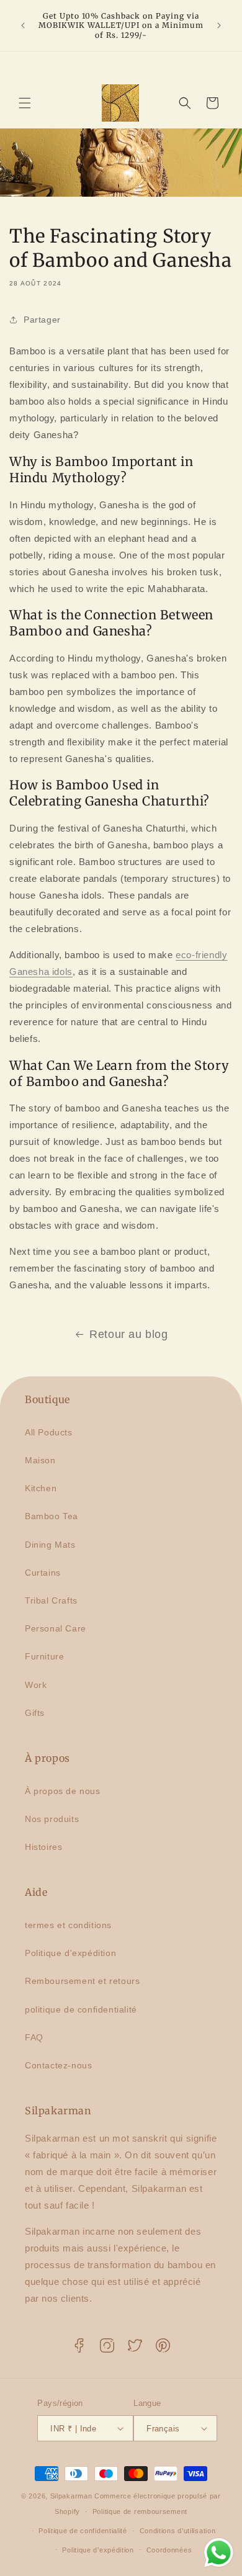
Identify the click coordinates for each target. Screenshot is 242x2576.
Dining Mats (50, 1545)
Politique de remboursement (140, 2511)
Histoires (43, 1847)
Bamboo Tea (52, 1516)
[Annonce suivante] (219, 25)
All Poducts (49, 1432)
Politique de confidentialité (83, 2531)
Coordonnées (169, 2550)
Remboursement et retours (82, 1981)
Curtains (43, 1573)
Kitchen (41, 1488)
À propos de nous (63, 1791)
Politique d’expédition (98, 2550)
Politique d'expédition (70, 1953)
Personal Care (56, 1628)
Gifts (35, 1713)
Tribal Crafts (51, 1600)
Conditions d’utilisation (178, 2531)
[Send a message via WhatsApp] (219, 2553)
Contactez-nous (58, 2065)
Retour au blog (128, 1334)
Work (36, 1685)
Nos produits (52, 1819)
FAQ (34, 2037)
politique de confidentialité (81, 2009)
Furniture (44, 1656)
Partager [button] (42, 320)
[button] (25, 103)
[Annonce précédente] (23, 25)
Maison (40, 1460)
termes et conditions (68, 1925)
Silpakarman (71, 2496)
